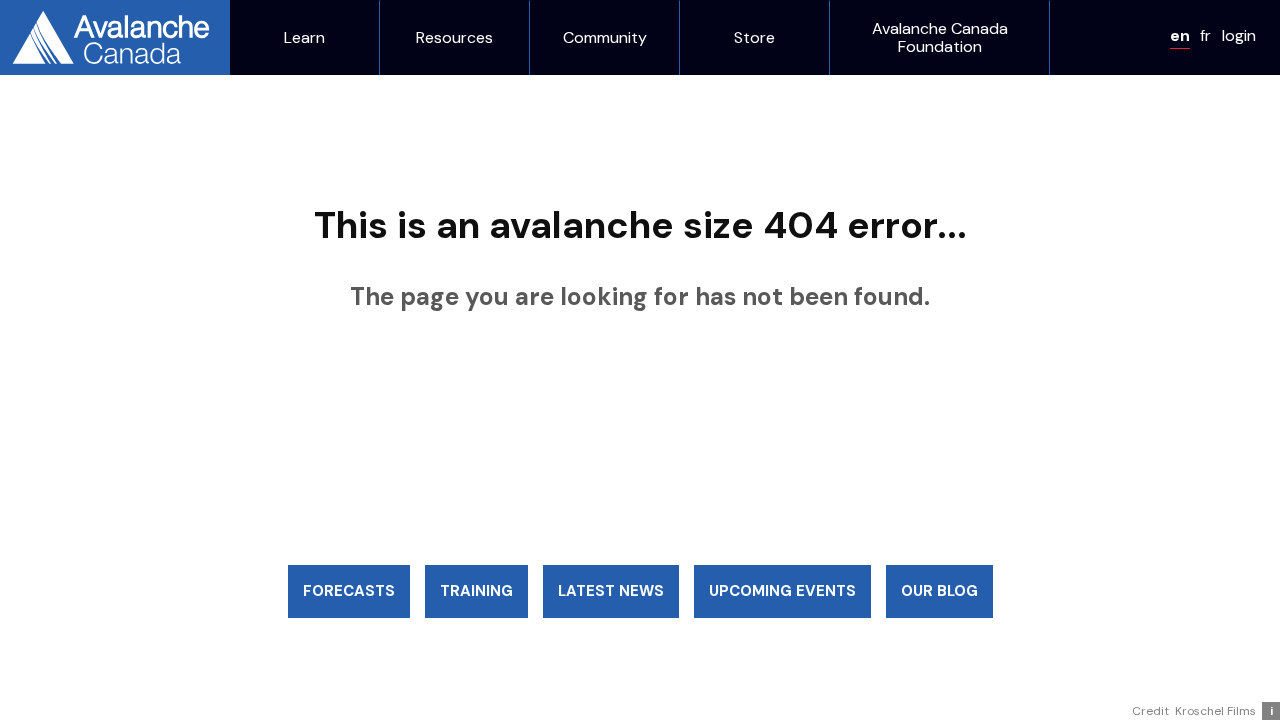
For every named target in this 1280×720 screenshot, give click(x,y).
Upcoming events (782, 591)
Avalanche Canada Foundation (940, 37)
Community (605, 38)
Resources (454, 38)
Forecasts (349, 591)
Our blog (939, 591)
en (1180, 35)
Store (754, 38)
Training (476, 591)
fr (1205, 35)
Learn (304, 38)
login (1239, 35)
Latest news (611, 591)
